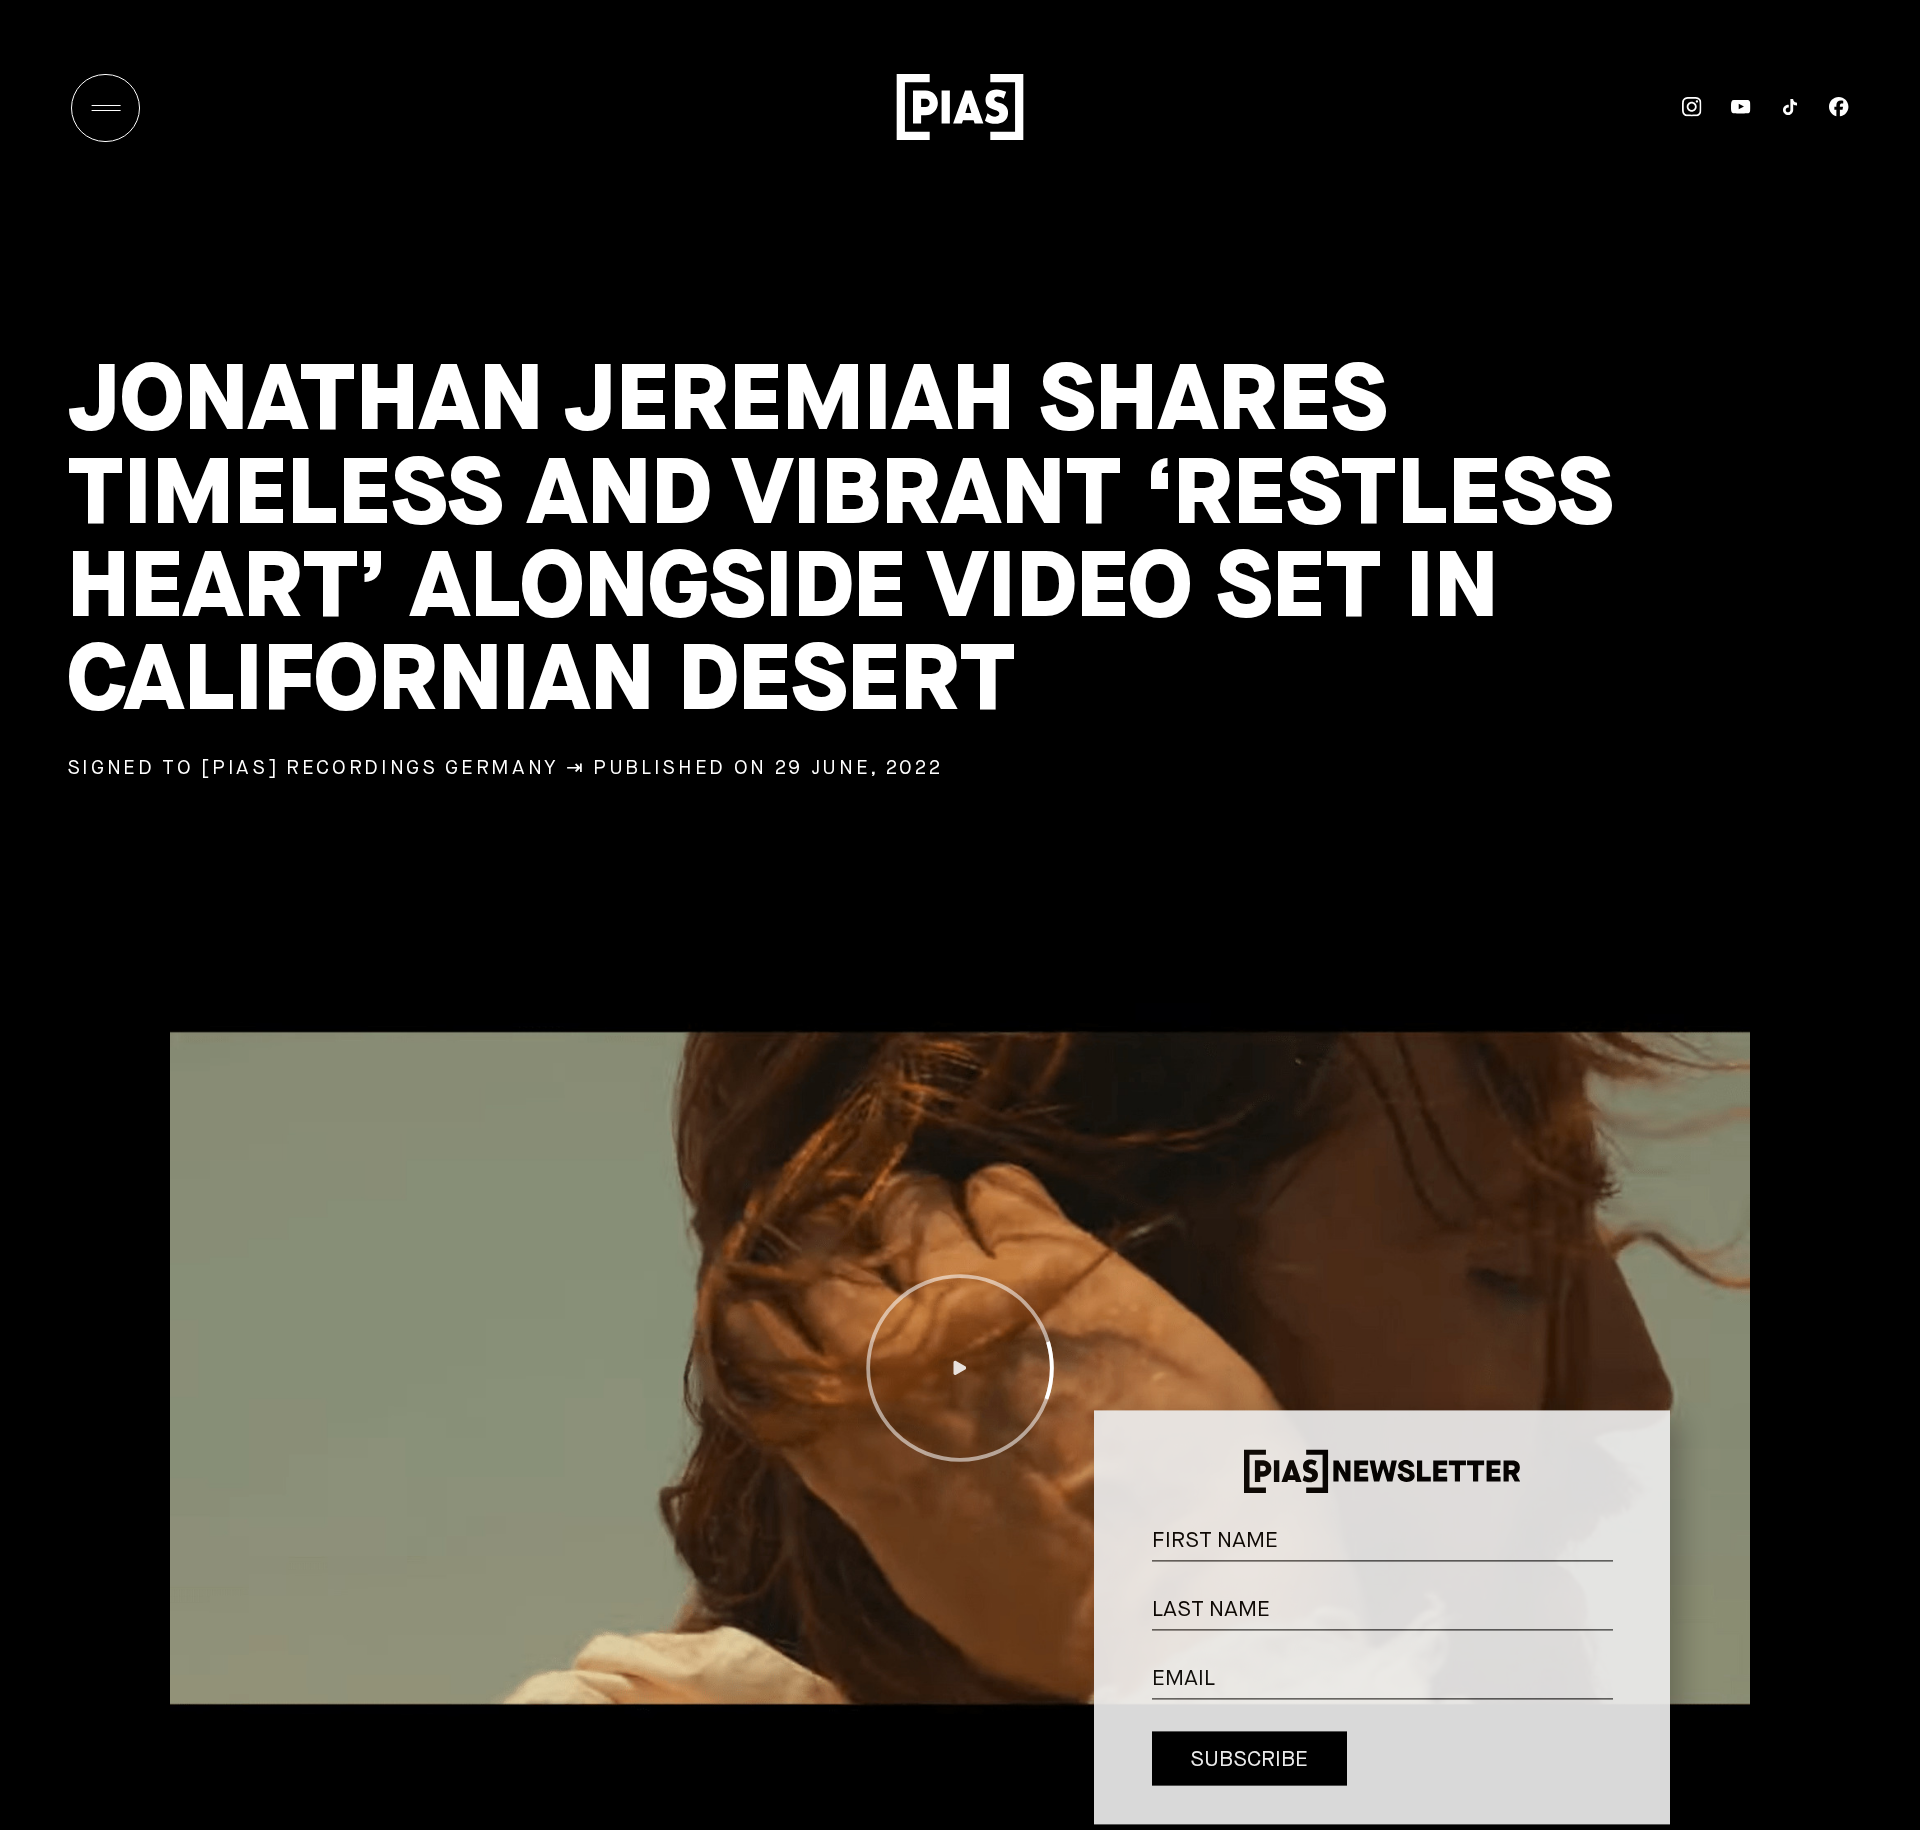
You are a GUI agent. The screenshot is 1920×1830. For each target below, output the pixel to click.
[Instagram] (1677, 107)
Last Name (1638, 1582)
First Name (1638, 1513)
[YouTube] (1726, 107)
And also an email (1637, 1673)
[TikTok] (1775, 107)
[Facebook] (1824, 107)
